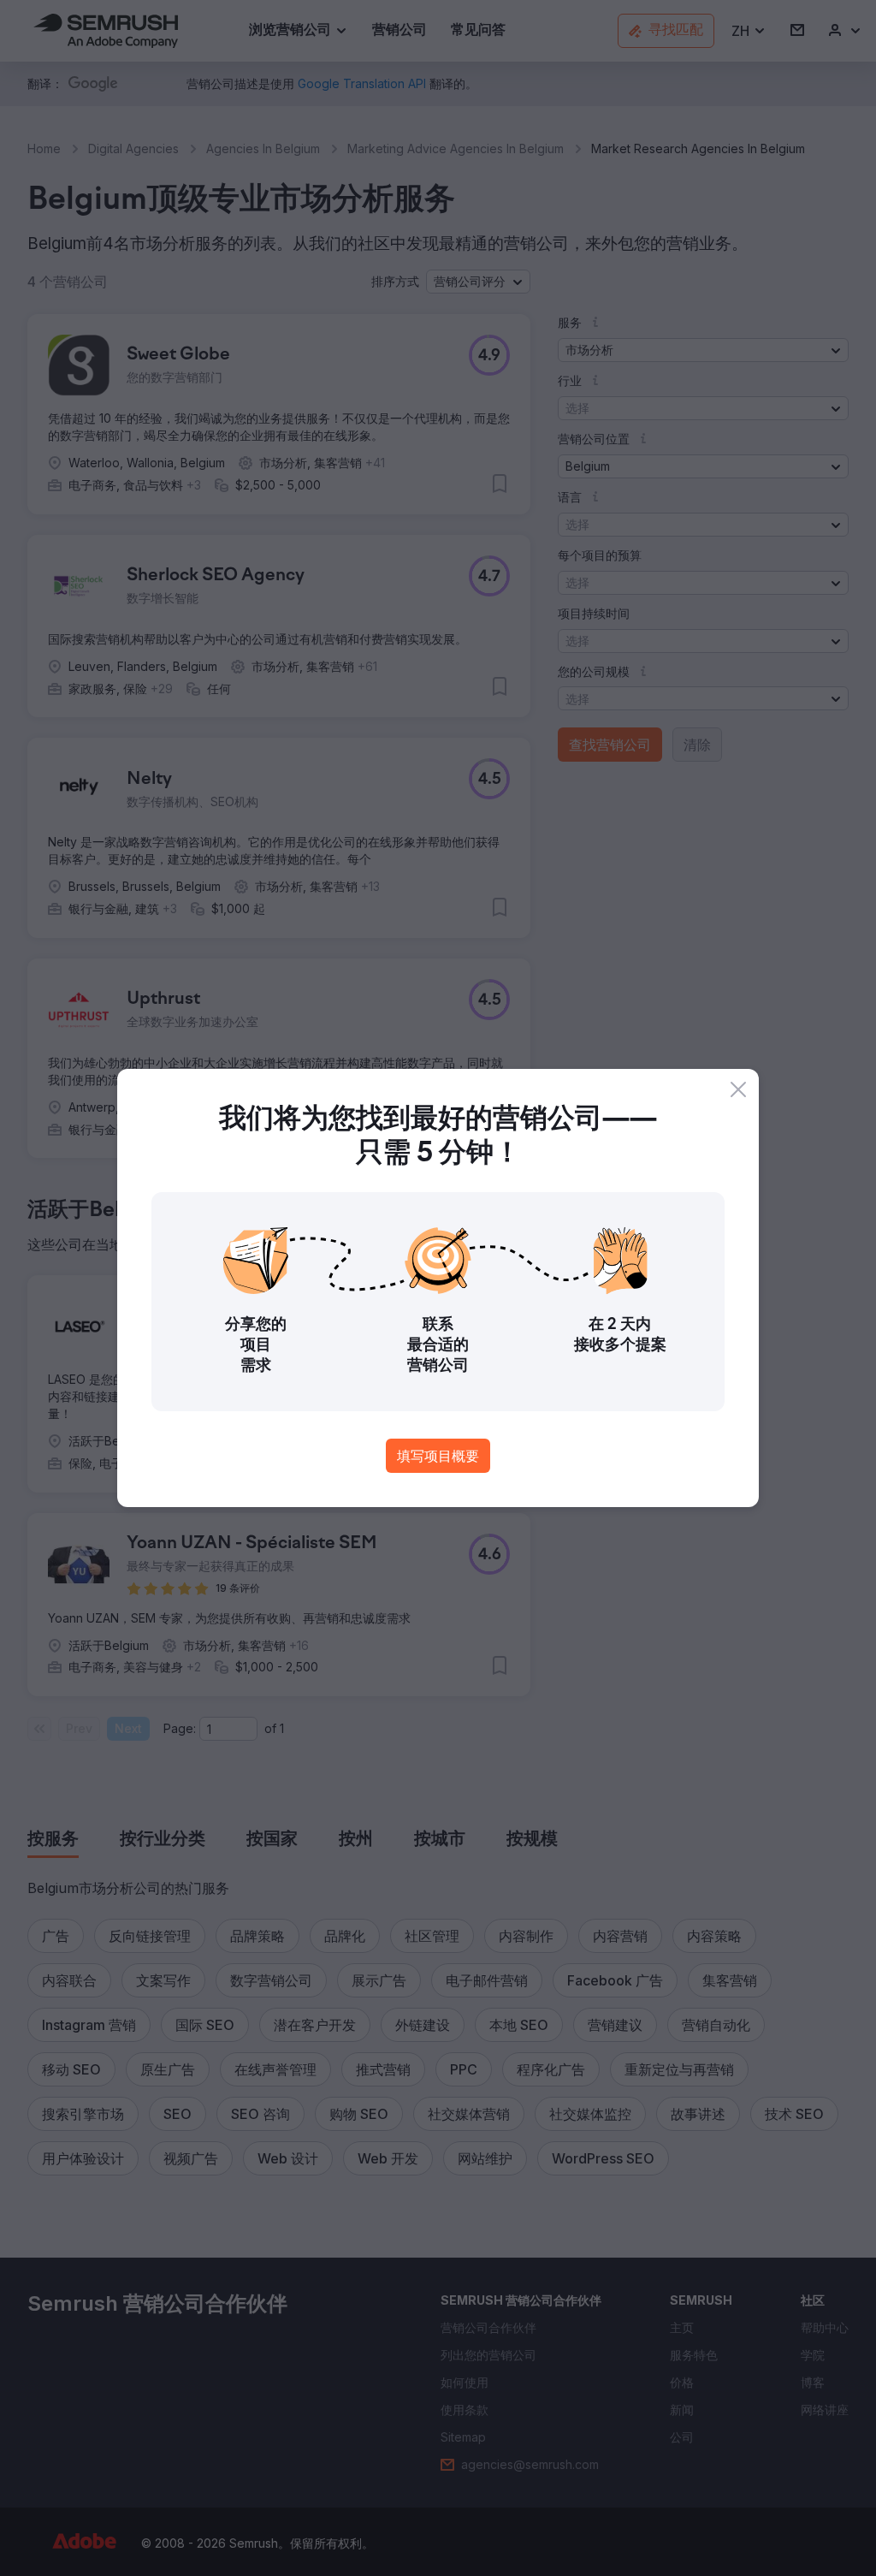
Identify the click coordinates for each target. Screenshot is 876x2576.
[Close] (738, 1089)
